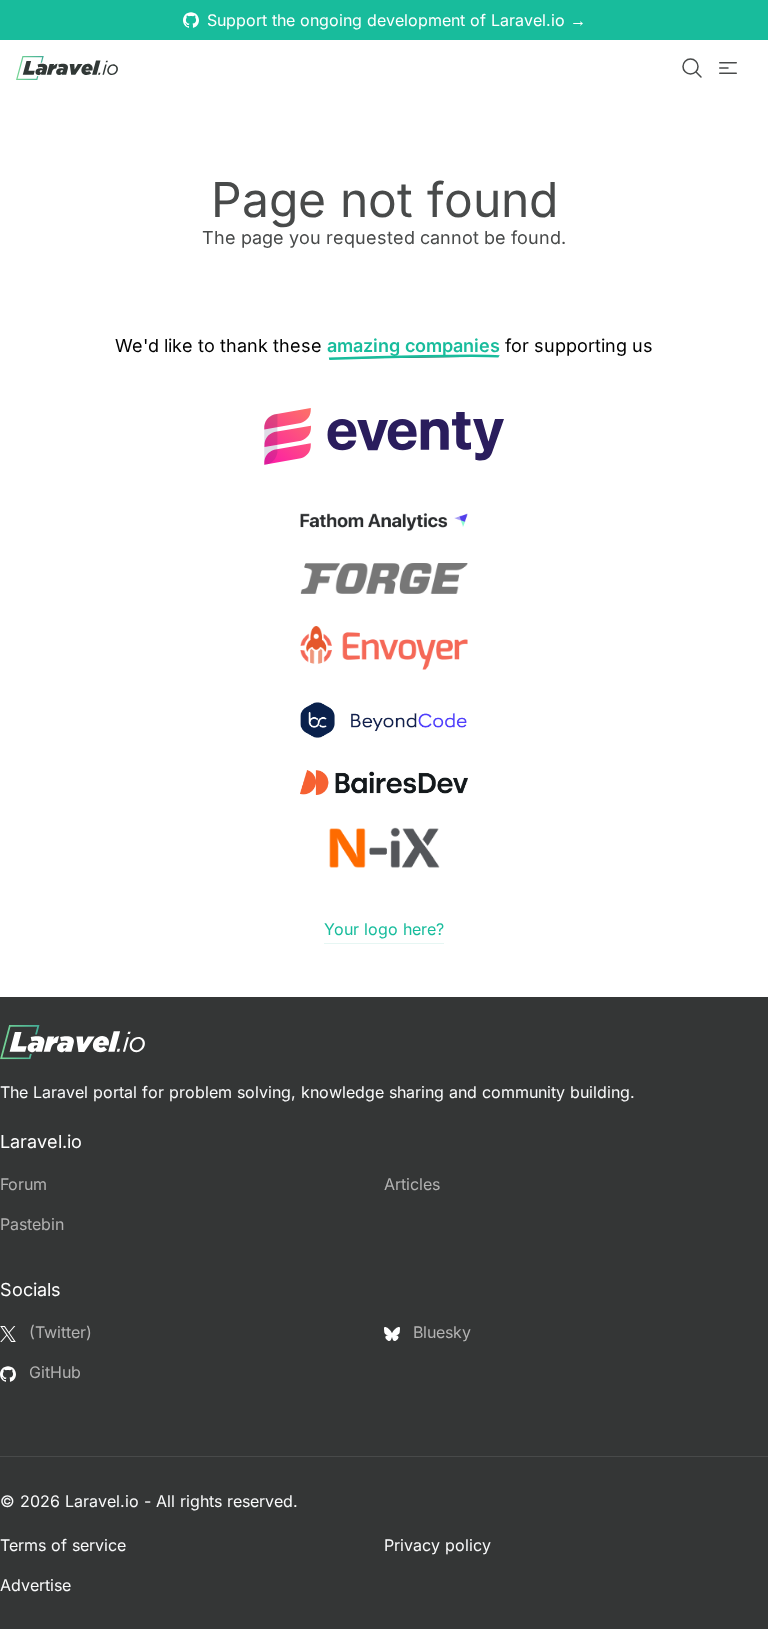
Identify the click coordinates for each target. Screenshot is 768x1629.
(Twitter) (58, 1332)
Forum (23, 1184)
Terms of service (63, 1545)
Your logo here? (384, 929)
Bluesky (439, 1332)
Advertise (35, 1585)
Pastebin (32, 1224)
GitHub (52, 1372)
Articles (412, 1184)
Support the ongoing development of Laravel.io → (396, 20)
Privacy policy (437, 1545)
